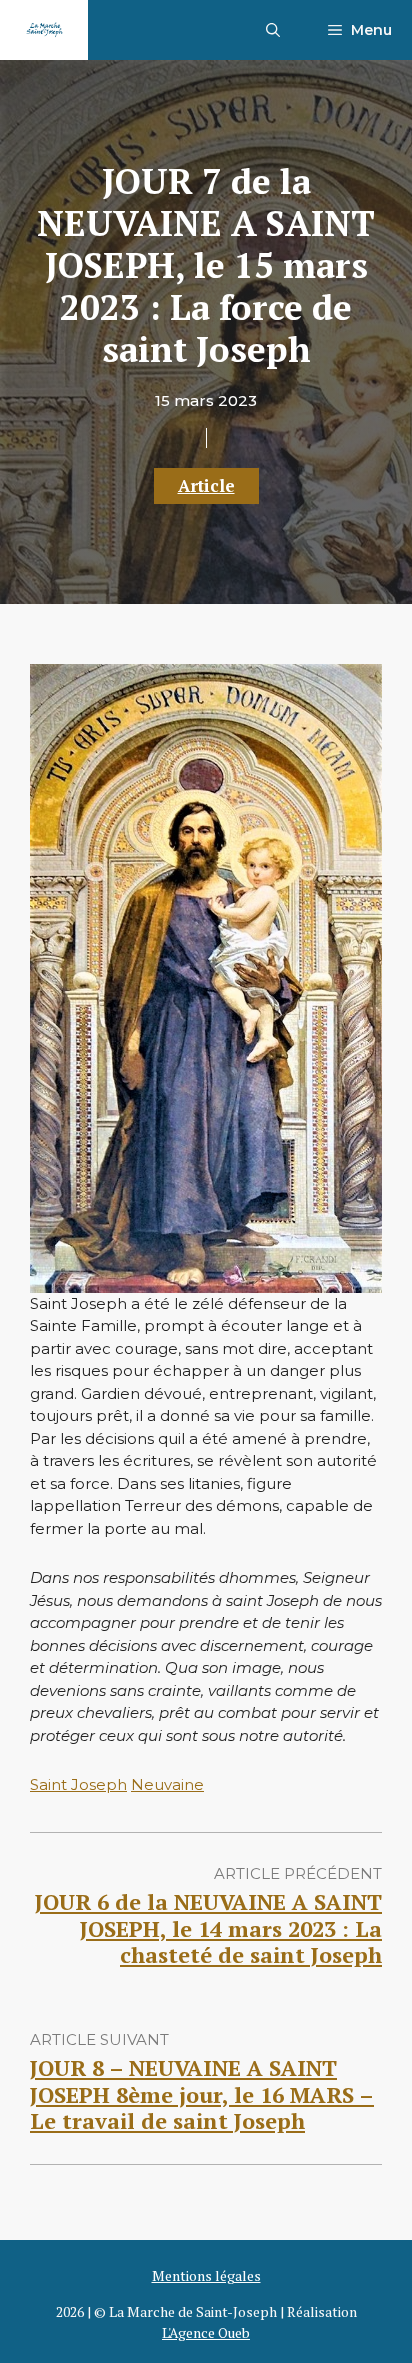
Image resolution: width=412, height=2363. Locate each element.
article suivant (99, 2039)
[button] (273, 30)
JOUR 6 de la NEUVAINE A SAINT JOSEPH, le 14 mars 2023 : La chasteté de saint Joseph (208, 1928)
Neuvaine (167, 1784)
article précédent (298, 1873)
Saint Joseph (78, 1784)
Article (206, 485)
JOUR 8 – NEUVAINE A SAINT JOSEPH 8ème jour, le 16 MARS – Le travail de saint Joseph (202, 2094)
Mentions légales (206, 2275)
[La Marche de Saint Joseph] (44, 30)
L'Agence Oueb (206, 2332)
